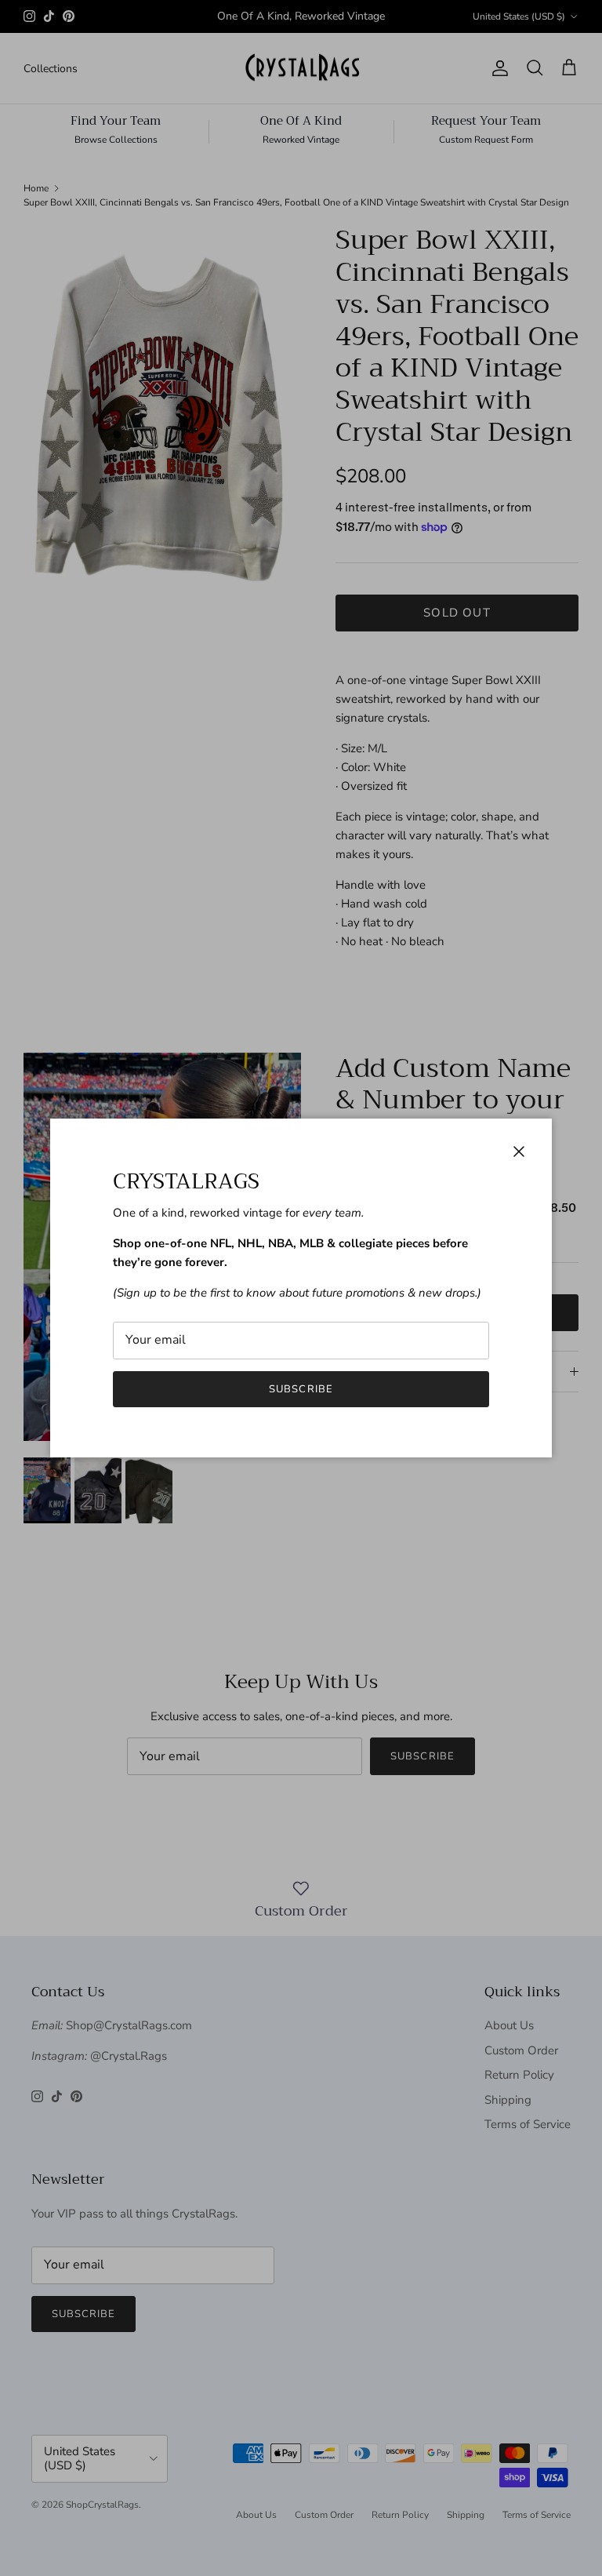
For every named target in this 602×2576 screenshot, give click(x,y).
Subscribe (301, 1389)
